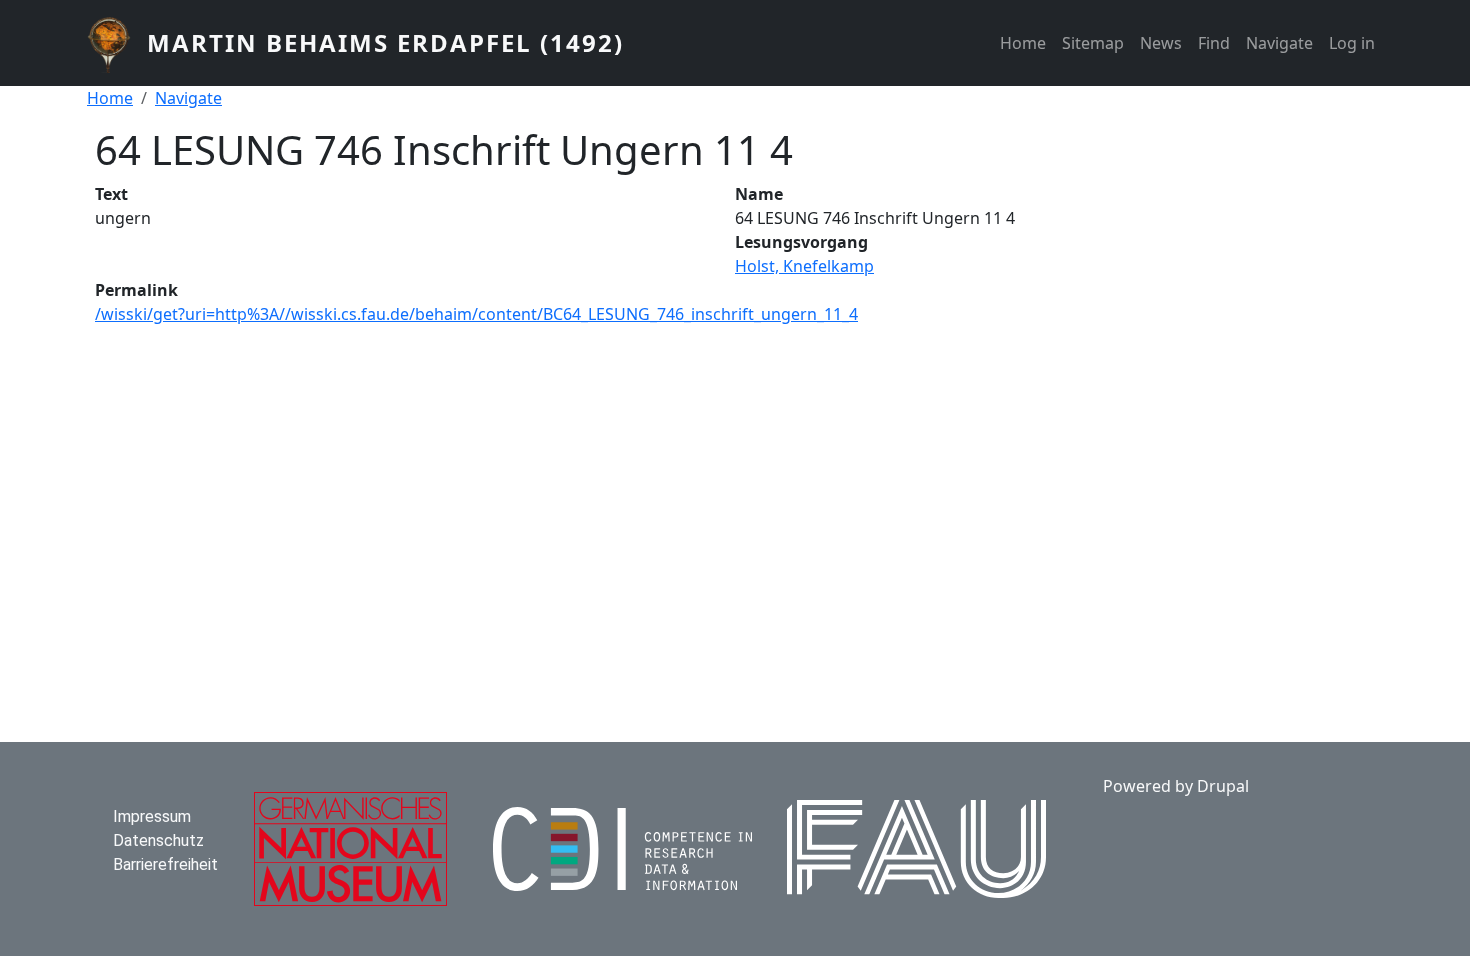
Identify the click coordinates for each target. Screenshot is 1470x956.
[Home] (117, 43)
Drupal (1223, 786)
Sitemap (1093, 43)
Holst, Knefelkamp (804, 266)
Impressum (152, 816)
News (1161, 43)
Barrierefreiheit (165, 864)
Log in (1352, 43)
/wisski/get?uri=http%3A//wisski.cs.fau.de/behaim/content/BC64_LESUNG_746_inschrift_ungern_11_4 (476, 314)
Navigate (1279, 43)
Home (1023, 43)
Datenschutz (158, 840)
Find (1214, 43)
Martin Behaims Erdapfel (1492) (385, 42)
